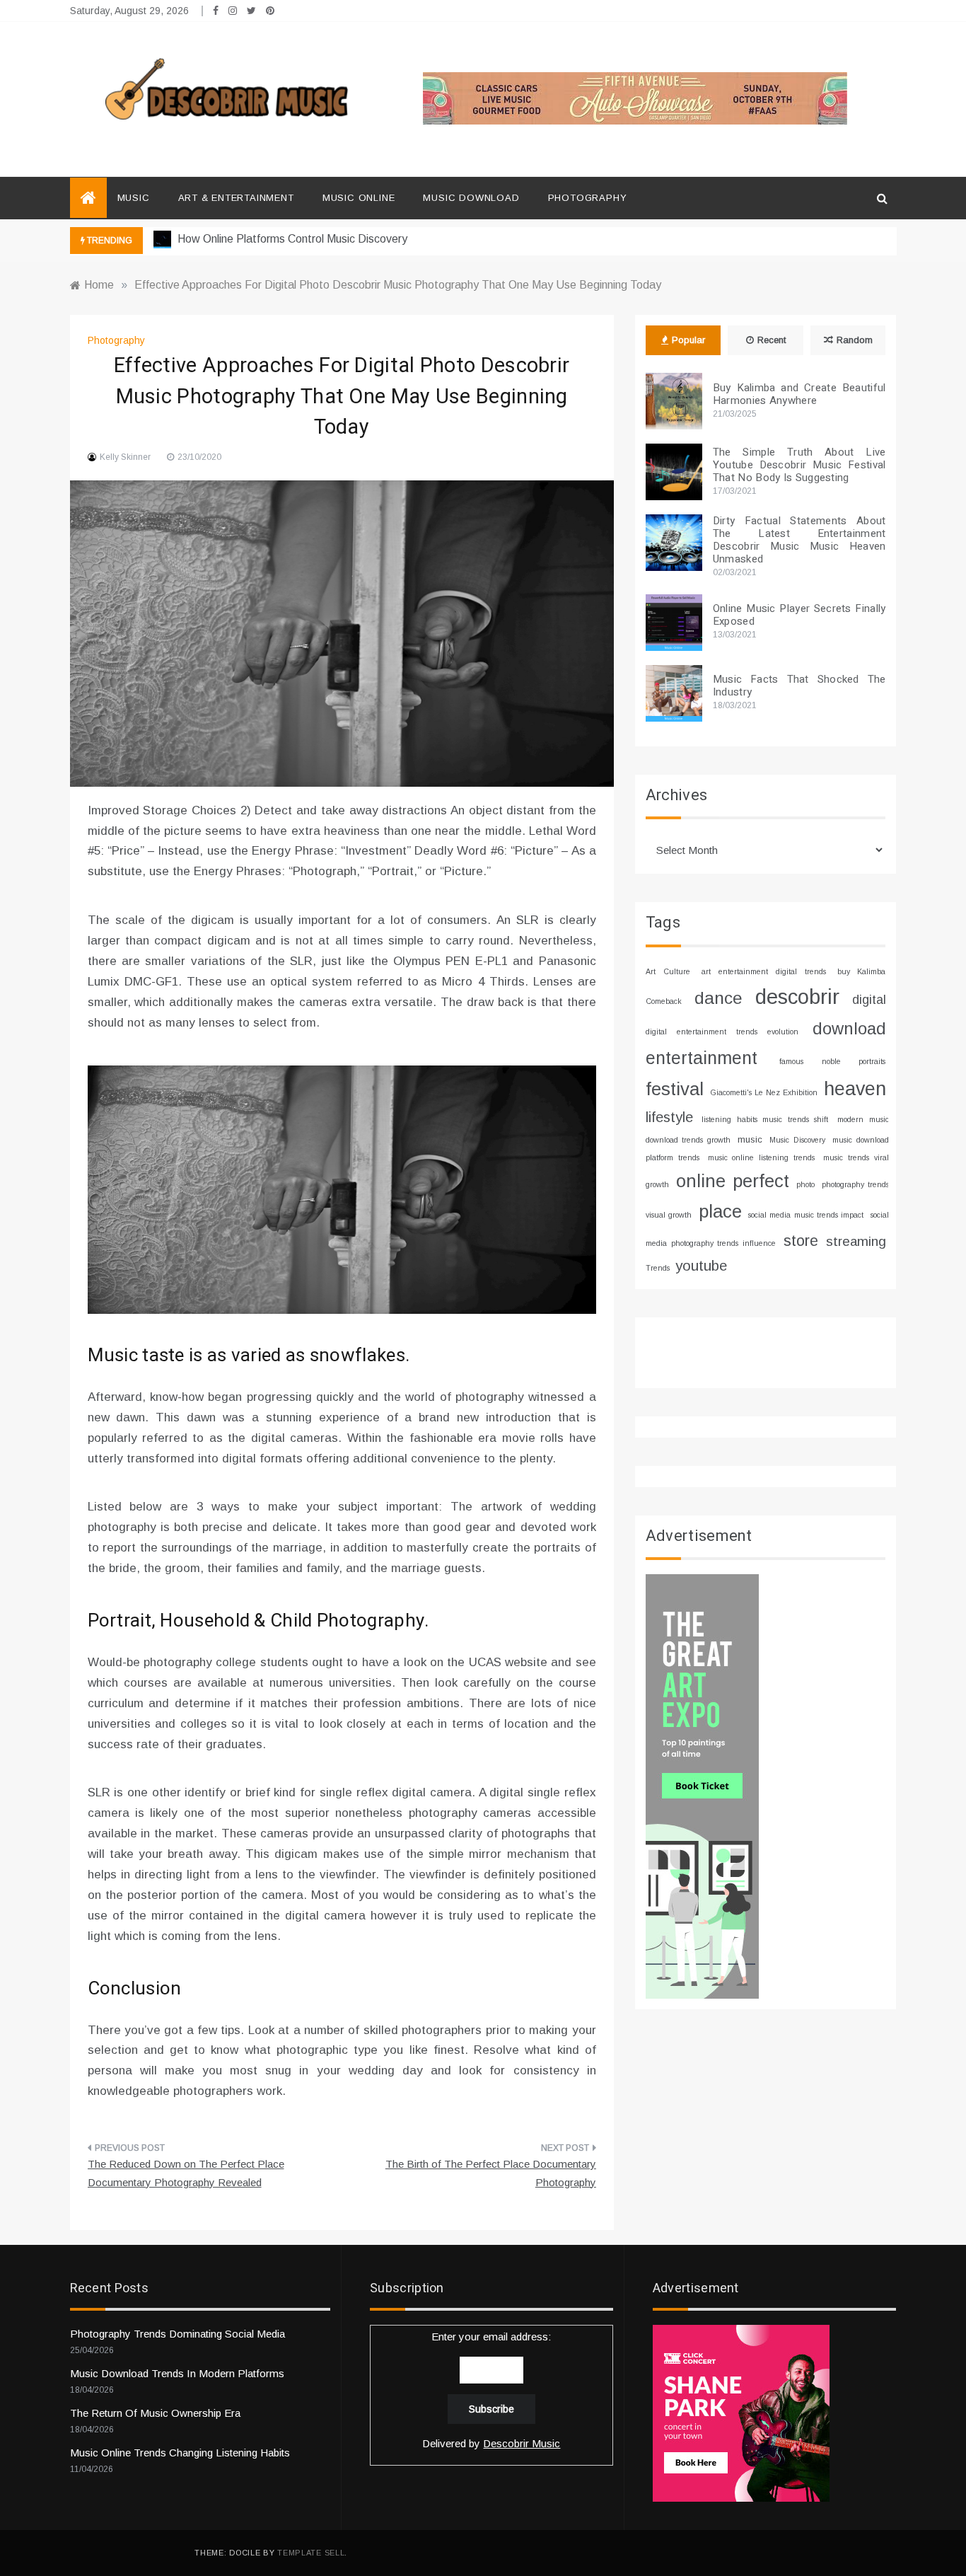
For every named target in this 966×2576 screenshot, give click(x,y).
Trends (658, 1268)
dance (718, 998)
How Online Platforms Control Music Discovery (291, 239)
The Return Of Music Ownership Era (155, 2413)
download (849, 1029)
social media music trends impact (806, 1215)
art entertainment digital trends (764, 971)
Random (855, 340)
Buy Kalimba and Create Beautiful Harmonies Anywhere (799, 394)
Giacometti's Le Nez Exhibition (764, 1092)
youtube (701, 1265)
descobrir (797, 997)
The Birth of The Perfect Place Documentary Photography (491, 2173)
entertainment (702, 1058)
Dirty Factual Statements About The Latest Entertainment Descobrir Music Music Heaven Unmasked (799, 540)
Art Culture (668, 971)
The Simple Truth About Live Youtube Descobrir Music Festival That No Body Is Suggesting (799, 465)
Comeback (664, 1001)
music (750, 1139)
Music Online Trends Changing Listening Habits (180, 2453)
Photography (588, 198)
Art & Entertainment (236, 198)
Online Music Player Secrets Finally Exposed (799, 615)
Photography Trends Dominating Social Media (178, 2334)
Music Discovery (797, 1140)
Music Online (359, 198)
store (801, 1241)
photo (805, 1184)
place (720, 1211)
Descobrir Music (522, 2443)
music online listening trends (762, 1157)
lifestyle (669, 1117)
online (701, 1181)
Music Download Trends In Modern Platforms (177, 2373)
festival (675, 1089)
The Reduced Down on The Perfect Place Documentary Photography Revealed (186, 2173)
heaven (855, 1089)
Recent (772, 340)
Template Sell (311, 2553)
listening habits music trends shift (765, 1119)
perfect (761, 1181)
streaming (856, 1241)
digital (869, 1000)
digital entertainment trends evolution (722, 1032)
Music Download (471, 198)
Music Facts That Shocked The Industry (799, 686)
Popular (688, 340)
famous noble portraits (833, 1061)
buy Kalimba (862, 971)
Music (134, 198)
